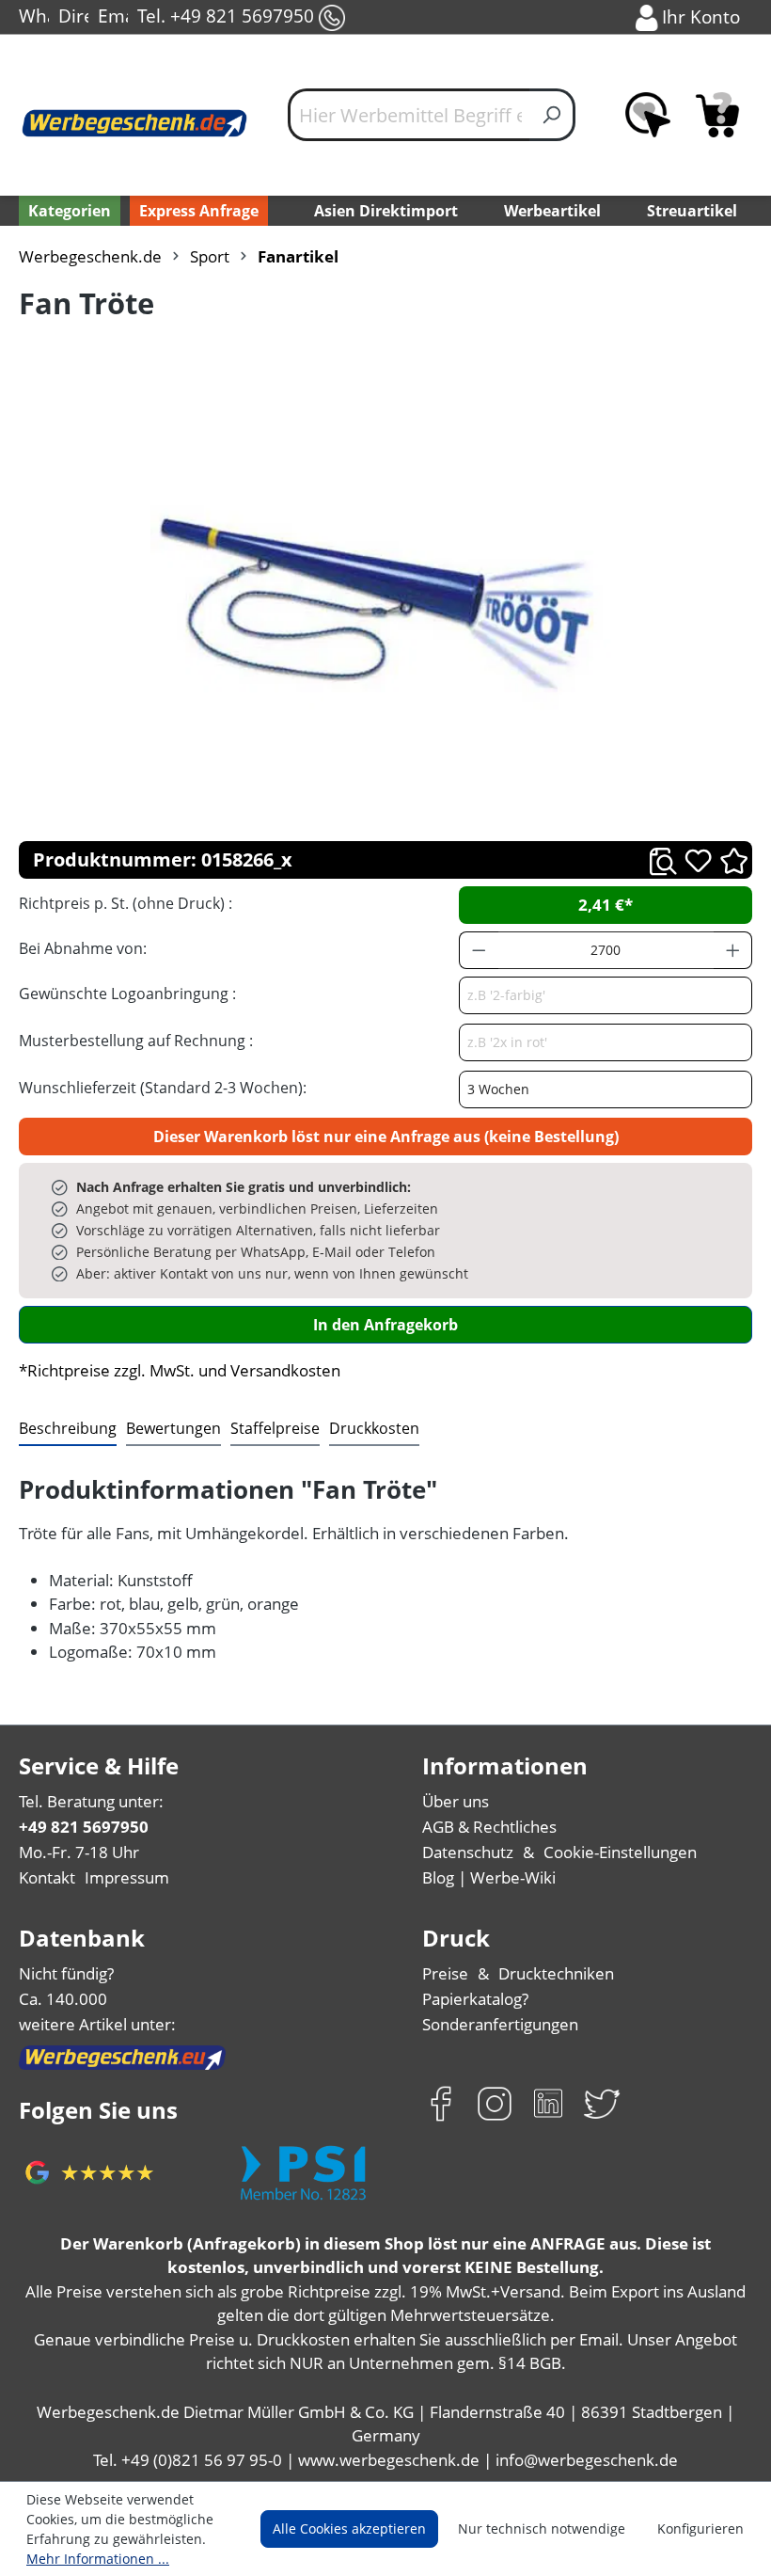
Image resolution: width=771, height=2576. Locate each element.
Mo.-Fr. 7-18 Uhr (79, 1852)
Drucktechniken (556, 1973)
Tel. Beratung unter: (91, 1801)
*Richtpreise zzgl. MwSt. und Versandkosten (180, 1370)
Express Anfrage (199, 211)
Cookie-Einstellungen (620, 1852)
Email (113, 16)
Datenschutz (468, 1852)
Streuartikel (692, 211)
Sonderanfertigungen (500, 2024)
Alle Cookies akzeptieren (349, 2528)
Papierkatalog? (475, 1999)
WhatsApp (34, 16)
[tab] (68, 1429)
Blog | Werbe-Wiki (489, 1877)
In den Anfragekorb (385, 1325)
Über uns (456, 1801)
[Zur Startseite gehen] (134, 123)
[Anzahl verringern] (479, 950)
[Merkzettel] (648, 115)
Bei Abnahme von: (83, 948)
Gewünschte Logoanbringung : (127, 994)
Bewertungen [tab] (173, 1428)
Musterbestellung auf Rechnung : (136, 1041)
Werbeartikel (552, 211)
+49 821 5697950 (84, 1827)
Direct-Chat (73, 16)
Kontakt (47, 1877)
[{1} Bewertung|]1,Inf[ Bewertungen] (734, 859)
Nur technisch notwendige (542, 2528)
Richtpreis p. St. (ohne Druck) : (126, 903)
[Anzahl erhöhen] (733, 950)
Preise (445, 1973)
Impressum (127, 1877)
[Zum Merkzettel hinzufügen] (698, 860)
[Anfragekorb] (717, 115)
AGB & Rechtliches (489, 1827)
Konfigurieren (700, 2528)
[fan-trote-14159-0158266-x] (385, 591)
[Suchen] (552, 115)
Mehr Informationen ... (98, 2559)
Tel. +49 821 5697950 (228, 16)
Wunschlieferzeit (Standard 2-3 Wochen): (163, 1088)
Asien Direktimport (386, 211)
